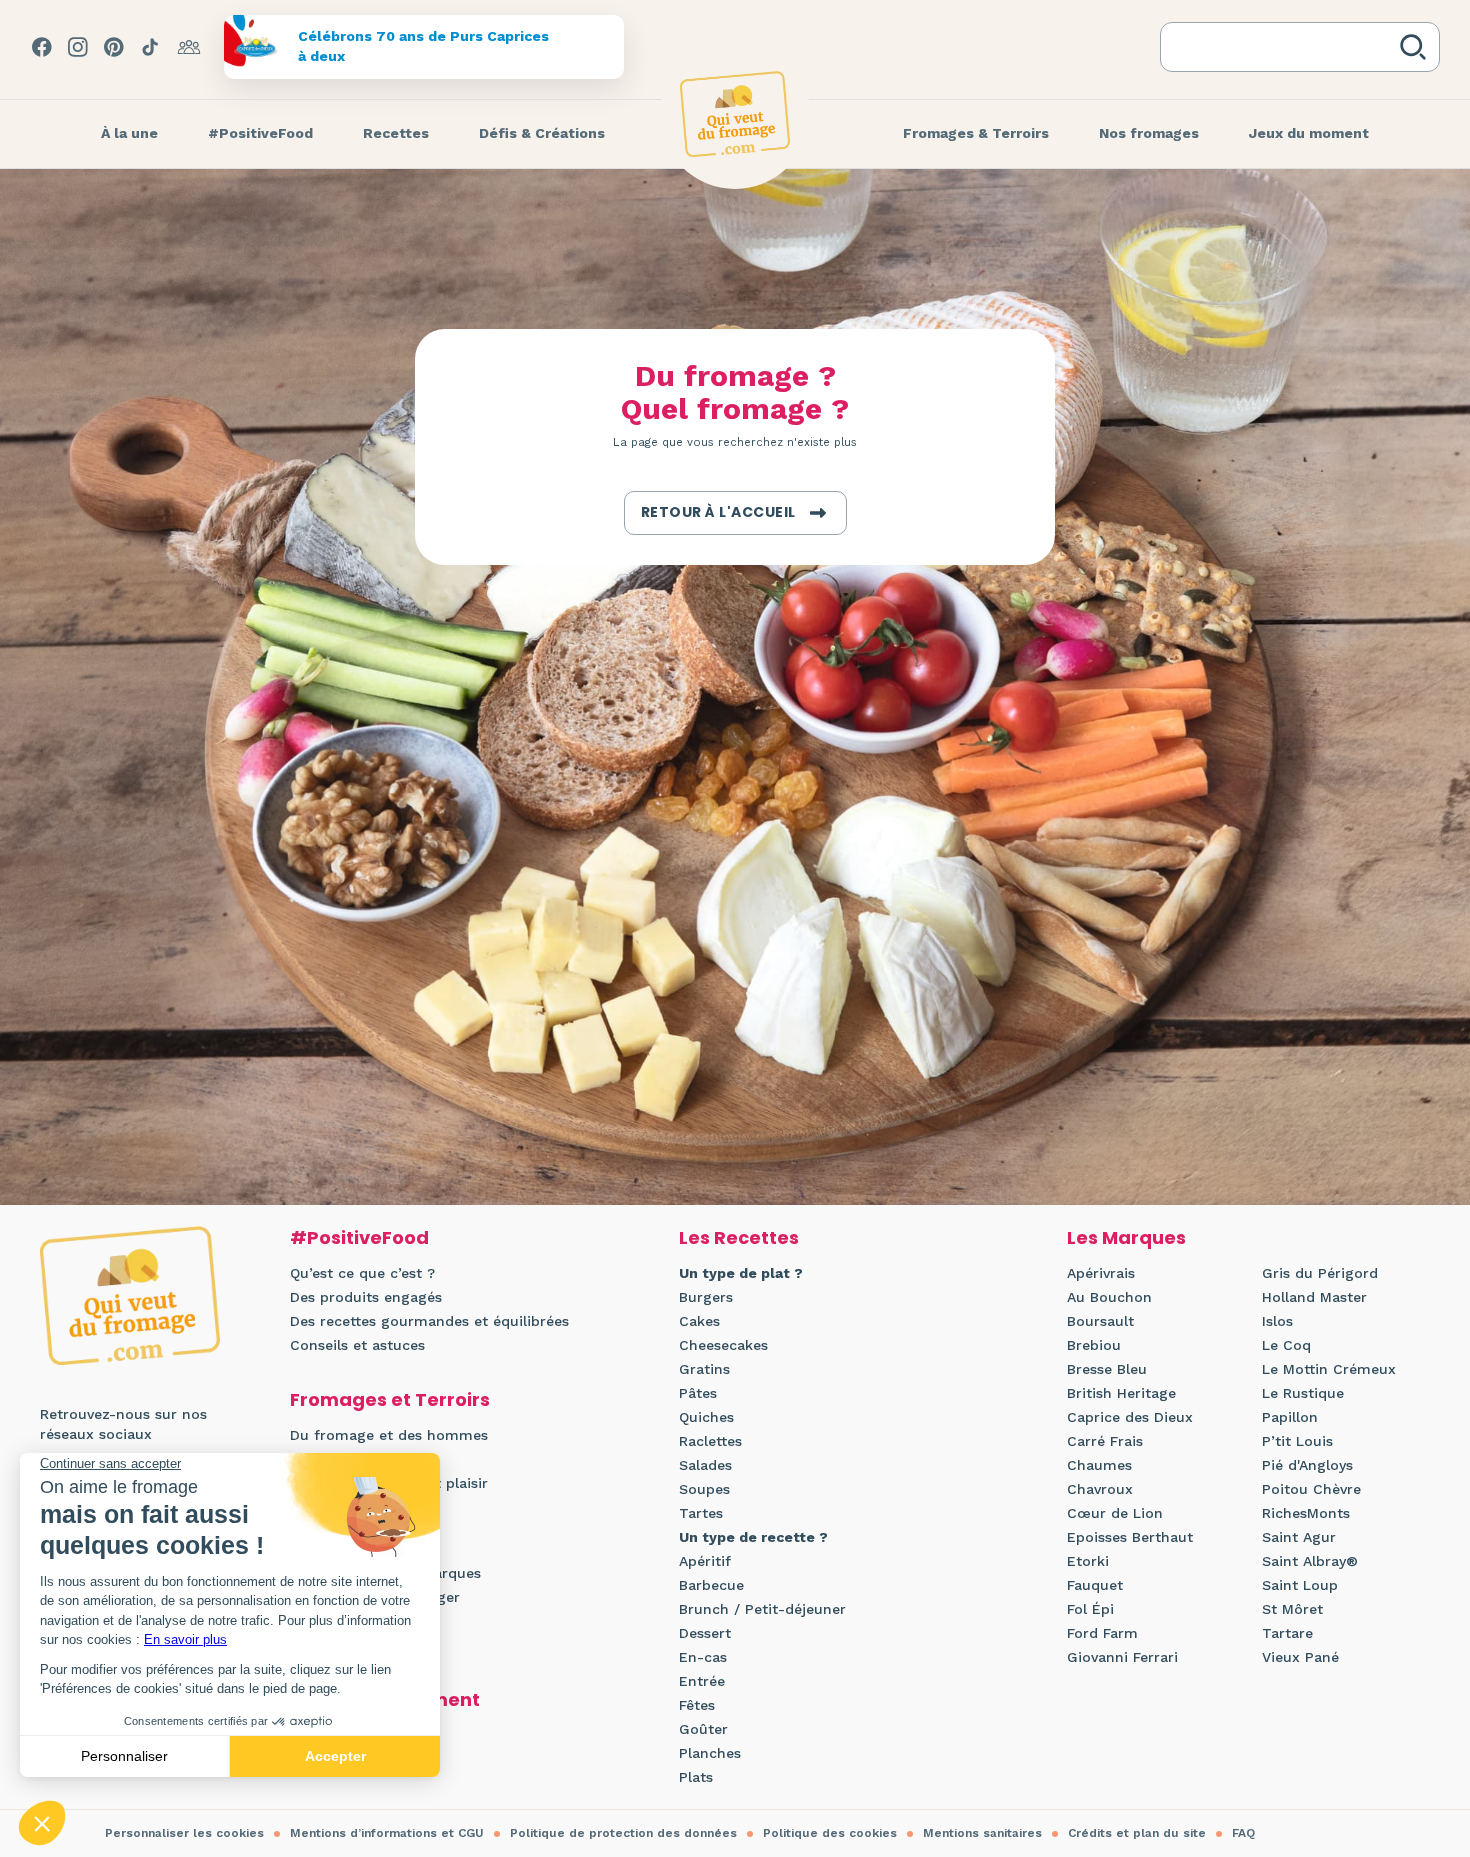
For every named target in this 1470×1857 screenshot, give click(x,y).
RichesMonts (1306, 1513)
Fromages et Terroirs (390, 1399)
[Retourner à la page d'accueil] (735, 114)
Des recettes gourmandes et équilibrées (429, 1321)
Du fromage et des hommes (389, 1435)
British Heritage (1121, 1393)
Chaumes (1099, 1465)
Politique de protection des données (623, 1833)
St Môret (1292, 1609)
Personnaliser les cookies (184, 1833)
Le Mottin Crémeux (1329, 1369)
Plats (696, 1777)
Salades (705, 1465)
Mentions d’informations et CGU (387, 1833)
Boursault (1100, 1321)
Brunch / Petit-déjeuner (762, 1609)
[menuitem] (129, 134)
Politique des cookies (830, 1833)
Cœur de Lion (1115, 1513)
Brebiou (1094, 1345)
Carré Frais (1105, 1441)
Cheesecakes (723, 1345)
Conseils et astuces (357, 1345)
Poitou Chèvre (1311, 1489)
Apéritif (705, 1561)
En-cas (703, 1657)
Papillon (1290, 1417)
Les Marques (1126, 1237)
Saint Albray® (1310, 1561)
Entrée (702, 1681)
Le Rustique (1303, 1393)
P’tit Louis (1297, 1441)
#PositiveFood (359, 1237)
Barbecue (711, 1585)
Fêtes (697, 1705)
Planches (710, 1753)
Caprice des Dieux (1130, 1417)
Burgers (706, 1297)
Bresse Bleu (1107, 1369)
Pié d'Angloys (1307, 1465)
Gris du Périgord (1320, 1273)
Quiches (706, 1417)
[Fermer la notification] (1425, 1673)
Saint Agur (1299, 1537)
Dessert (705, 1633)
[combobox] (1284, 47)
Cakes (699, 1321)
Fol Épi (1090, 1609)
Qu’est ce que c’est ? (362, 1273)
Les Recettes (739, 1237)
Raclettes (710, 1441)
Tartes (701, 1513)
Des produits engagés (366, 1297)
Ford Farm (1102, 1633)
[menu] (129, 134)
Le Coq (1286, 1345)
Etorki (1088, 1561)
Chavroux (1100, 1489)
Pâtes (698, 1393)
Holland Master (1314, 1297)
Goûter (703, 1729)
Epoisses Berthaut (1130, 1537)
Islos (1277, 1321)
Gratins (704, 1369)
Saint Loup (1300, 1585)
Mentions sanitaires (982, 1833)
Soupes (704, 1489)
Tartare (1287, 1633)
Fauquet (1095, 1585)
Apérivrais (1101, 1273)
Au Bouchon (1109, 1297)
